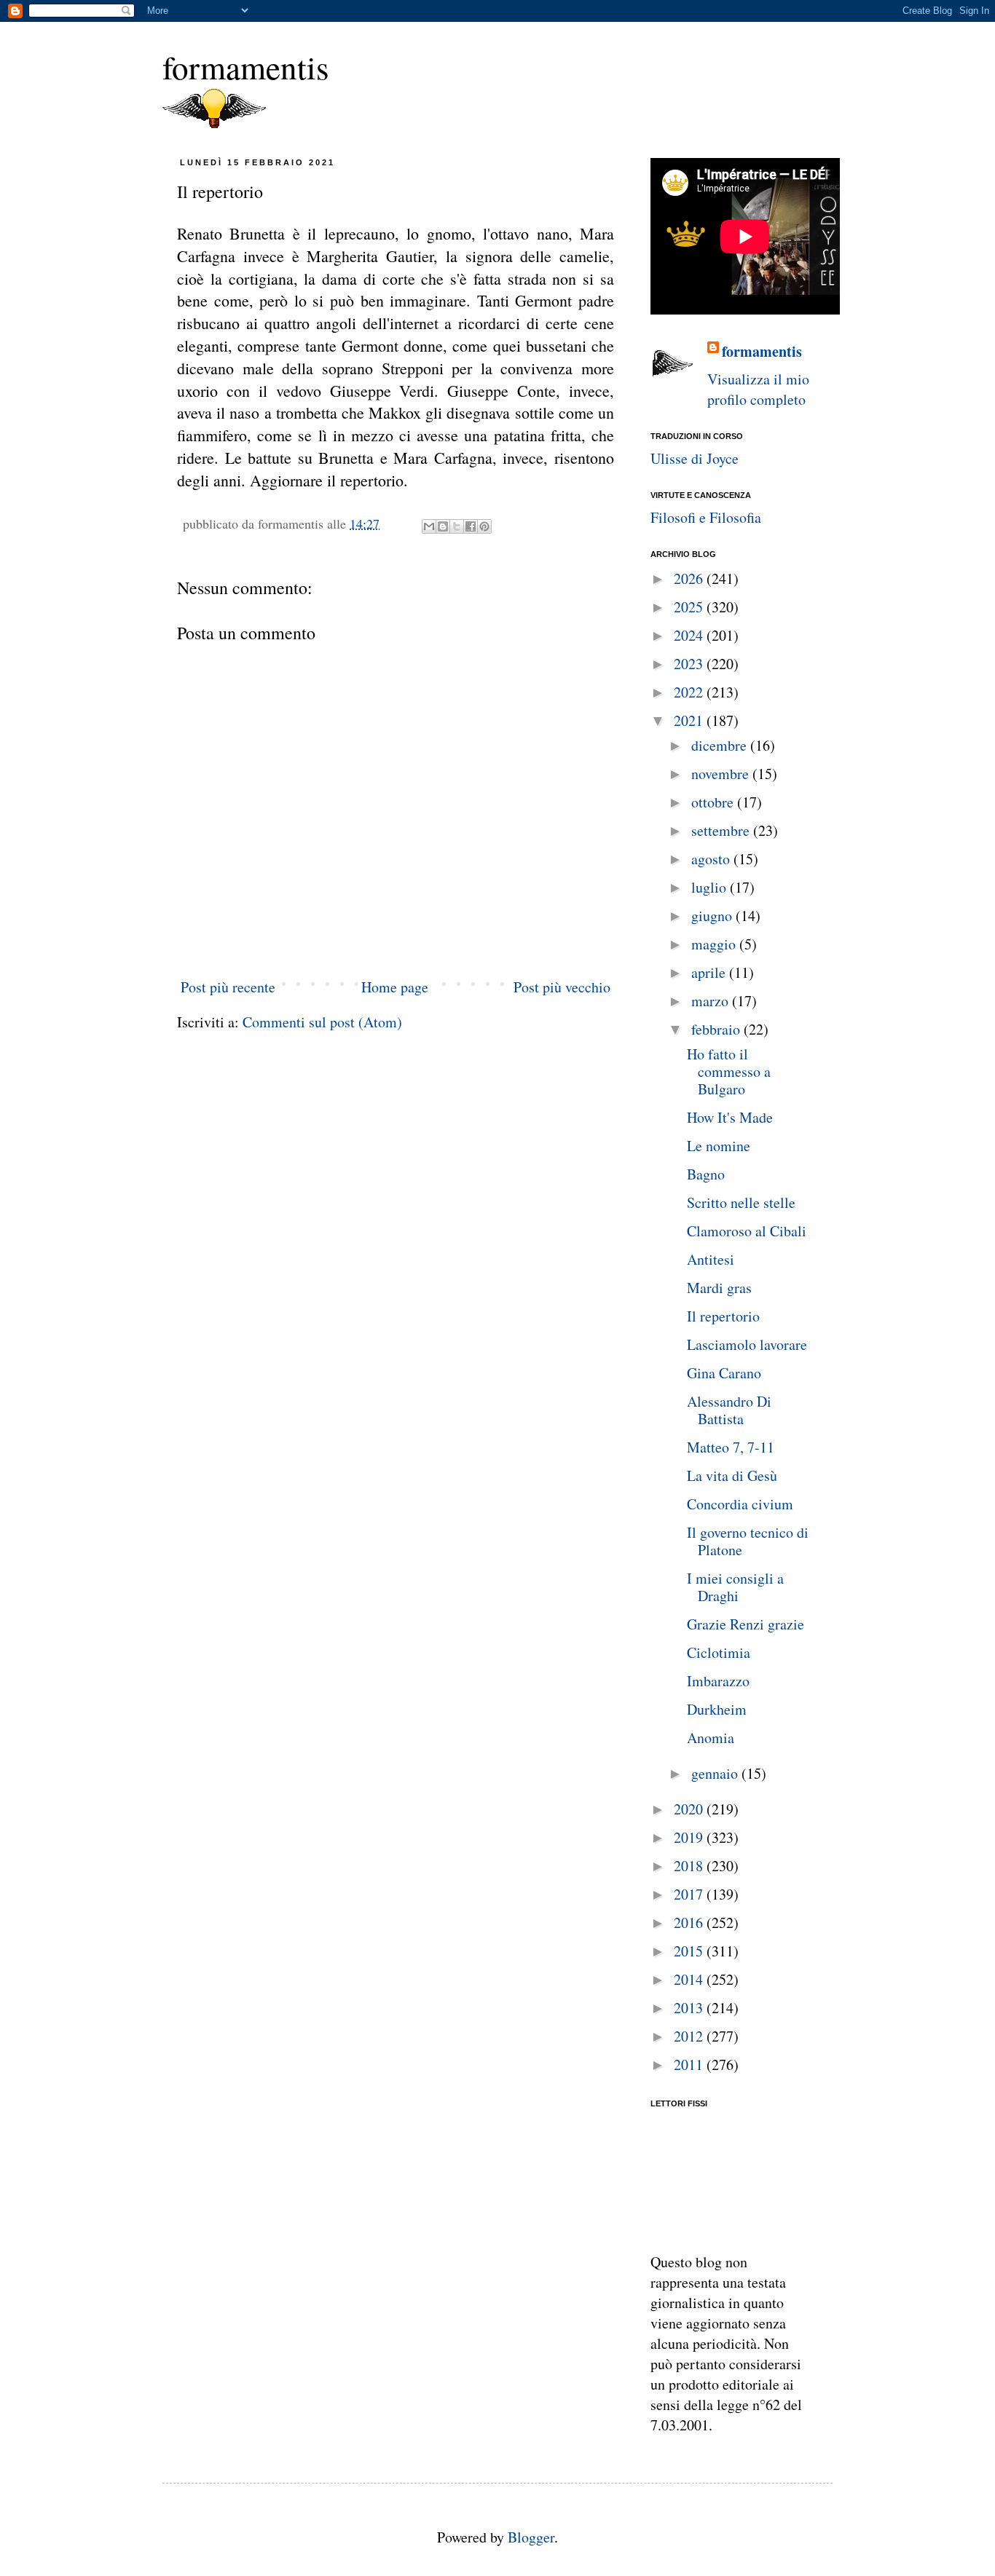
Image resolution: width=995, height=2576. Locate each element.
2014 (690, 1979)
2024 (690, 635)
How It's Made (730, 1117)
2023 (690, 664)
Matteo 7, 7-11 (731, 1447)
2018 (690, 1866)
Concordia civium (740, 1504)
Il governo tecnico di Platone (748, 1541)
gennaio (716, 1773)
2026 (690, 578)
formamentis (246, 67)
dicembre (721, 745)
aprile (710, 972)
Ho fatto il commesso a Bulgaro (729, 1071)
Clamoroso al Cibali (747, 1231)
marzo (712, 1001)
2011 (690, 2065)
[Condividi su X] (457, 526)
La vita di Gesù (732, 1475)
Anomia (711, 1738)
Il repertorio (723, 1316)
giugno (713, 916)
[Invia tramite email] (429, 526)
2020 (690, 1809)
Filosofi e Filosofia (706, 517)
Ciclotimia (719, 1652)
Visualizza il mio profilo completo (758, 389)
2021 (690, 720)
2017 (690, 1894)
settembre (722, 830)
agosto (712, 859)
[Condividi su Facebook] (471, 526)
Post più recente (228, 987)
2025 (690, 607)
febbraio (717, 1029)
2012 (690, 2036)
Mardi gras (719, 1288)
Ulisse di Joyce (695, 458)
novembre (722, 774)
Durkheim (717, 1709)
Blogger (531, 2537)
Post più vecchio (562, 987)
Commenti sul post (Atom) (322, 1022)
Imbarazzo (718, 1681)
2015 (690, 1951)
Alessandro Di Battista (729, 1410)
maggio (715, 944)
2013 (690, 2008)
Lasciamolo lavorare (747, 1344)
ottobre (714, 802)
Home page (395, 987)
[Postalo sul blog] (443, 526)
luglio (711, 887)
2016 (690, 1923)
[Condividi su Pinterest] (484, 526)
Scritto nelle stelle (741, 1202)
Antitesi (711, 1259)
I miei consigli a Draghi (735, 1587)
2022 (690, 692)
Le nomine (719, 1146)
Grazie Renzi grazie (746, 1624)
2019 (690, 1837)
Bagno (706, 1174)
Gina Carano (724, 1373)
